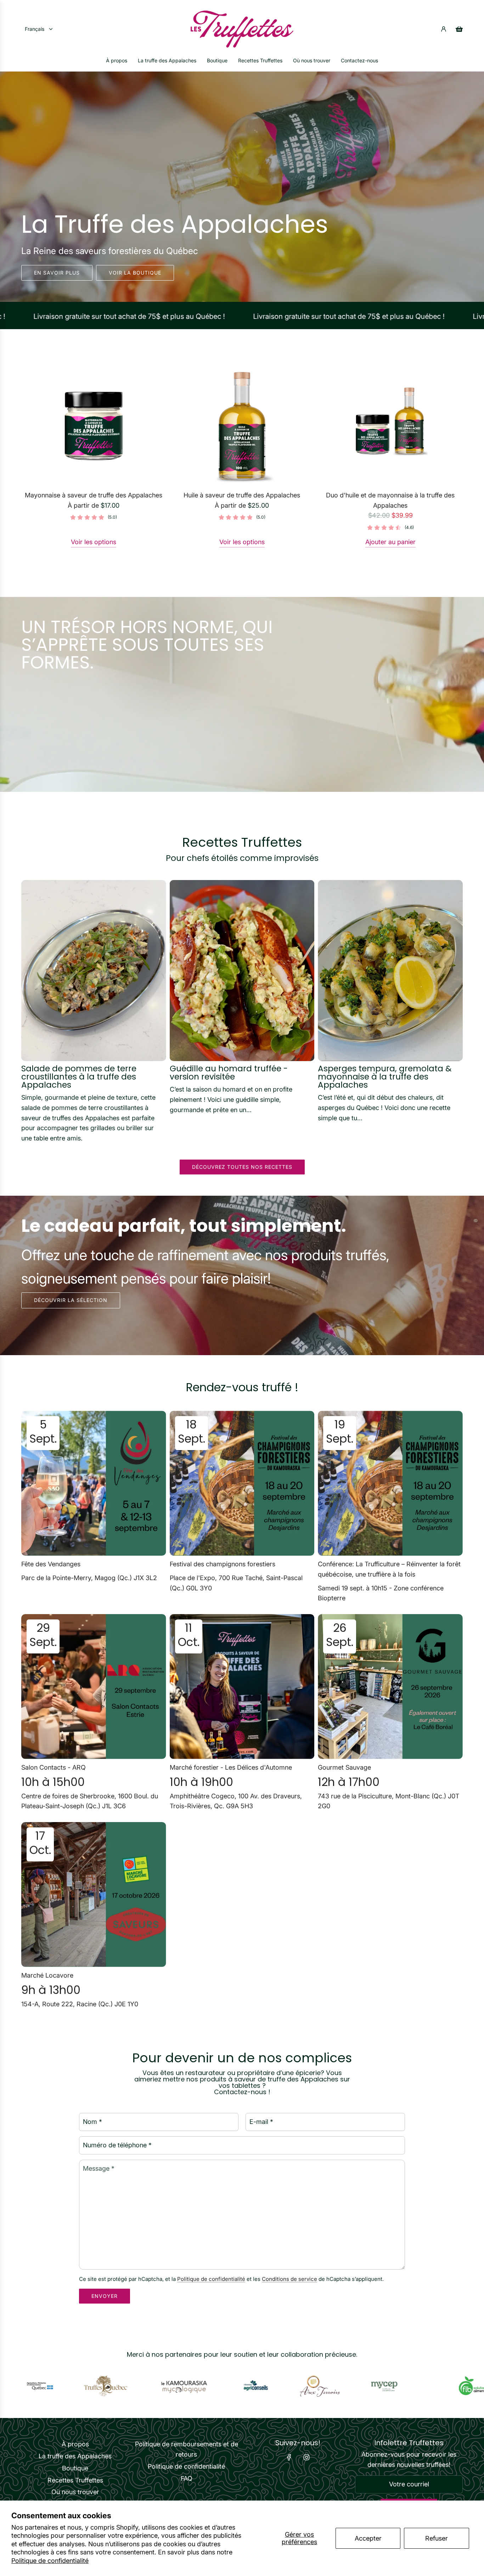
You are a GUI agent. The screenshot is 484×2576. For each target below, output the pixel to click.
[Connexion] (444, 29)
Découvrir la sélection (71, 1300)
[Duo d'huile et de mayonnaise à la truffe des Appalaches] (390, 426)
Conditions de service (289, 2279)
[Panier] (459, 29)
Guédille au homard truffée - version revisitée (229, 1073)
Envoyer (105, 2296)
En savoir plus (57, 272)
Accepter (368, 2538)
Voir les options (94, 542)
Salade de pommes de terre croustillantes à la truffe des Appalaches (79, 1077)
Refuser (437, 2538)
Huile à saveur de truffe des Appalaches (242, 495)
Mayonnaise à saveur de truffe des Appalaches (94, 495)
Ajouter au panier (390, 542)
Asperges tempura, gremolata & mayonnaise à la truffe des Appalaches (385, 1077)
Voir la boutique (135, 272)
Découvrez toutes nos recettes (242, 1167)
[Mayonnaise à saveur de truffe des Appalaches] (94, 426)
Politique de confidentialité (50, 2561)
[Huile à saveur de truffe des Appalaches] (242, 426)
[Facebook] (289, 2457)
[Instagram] (306, 2457)
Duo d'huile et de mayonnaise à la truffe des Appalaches (390, 500)
